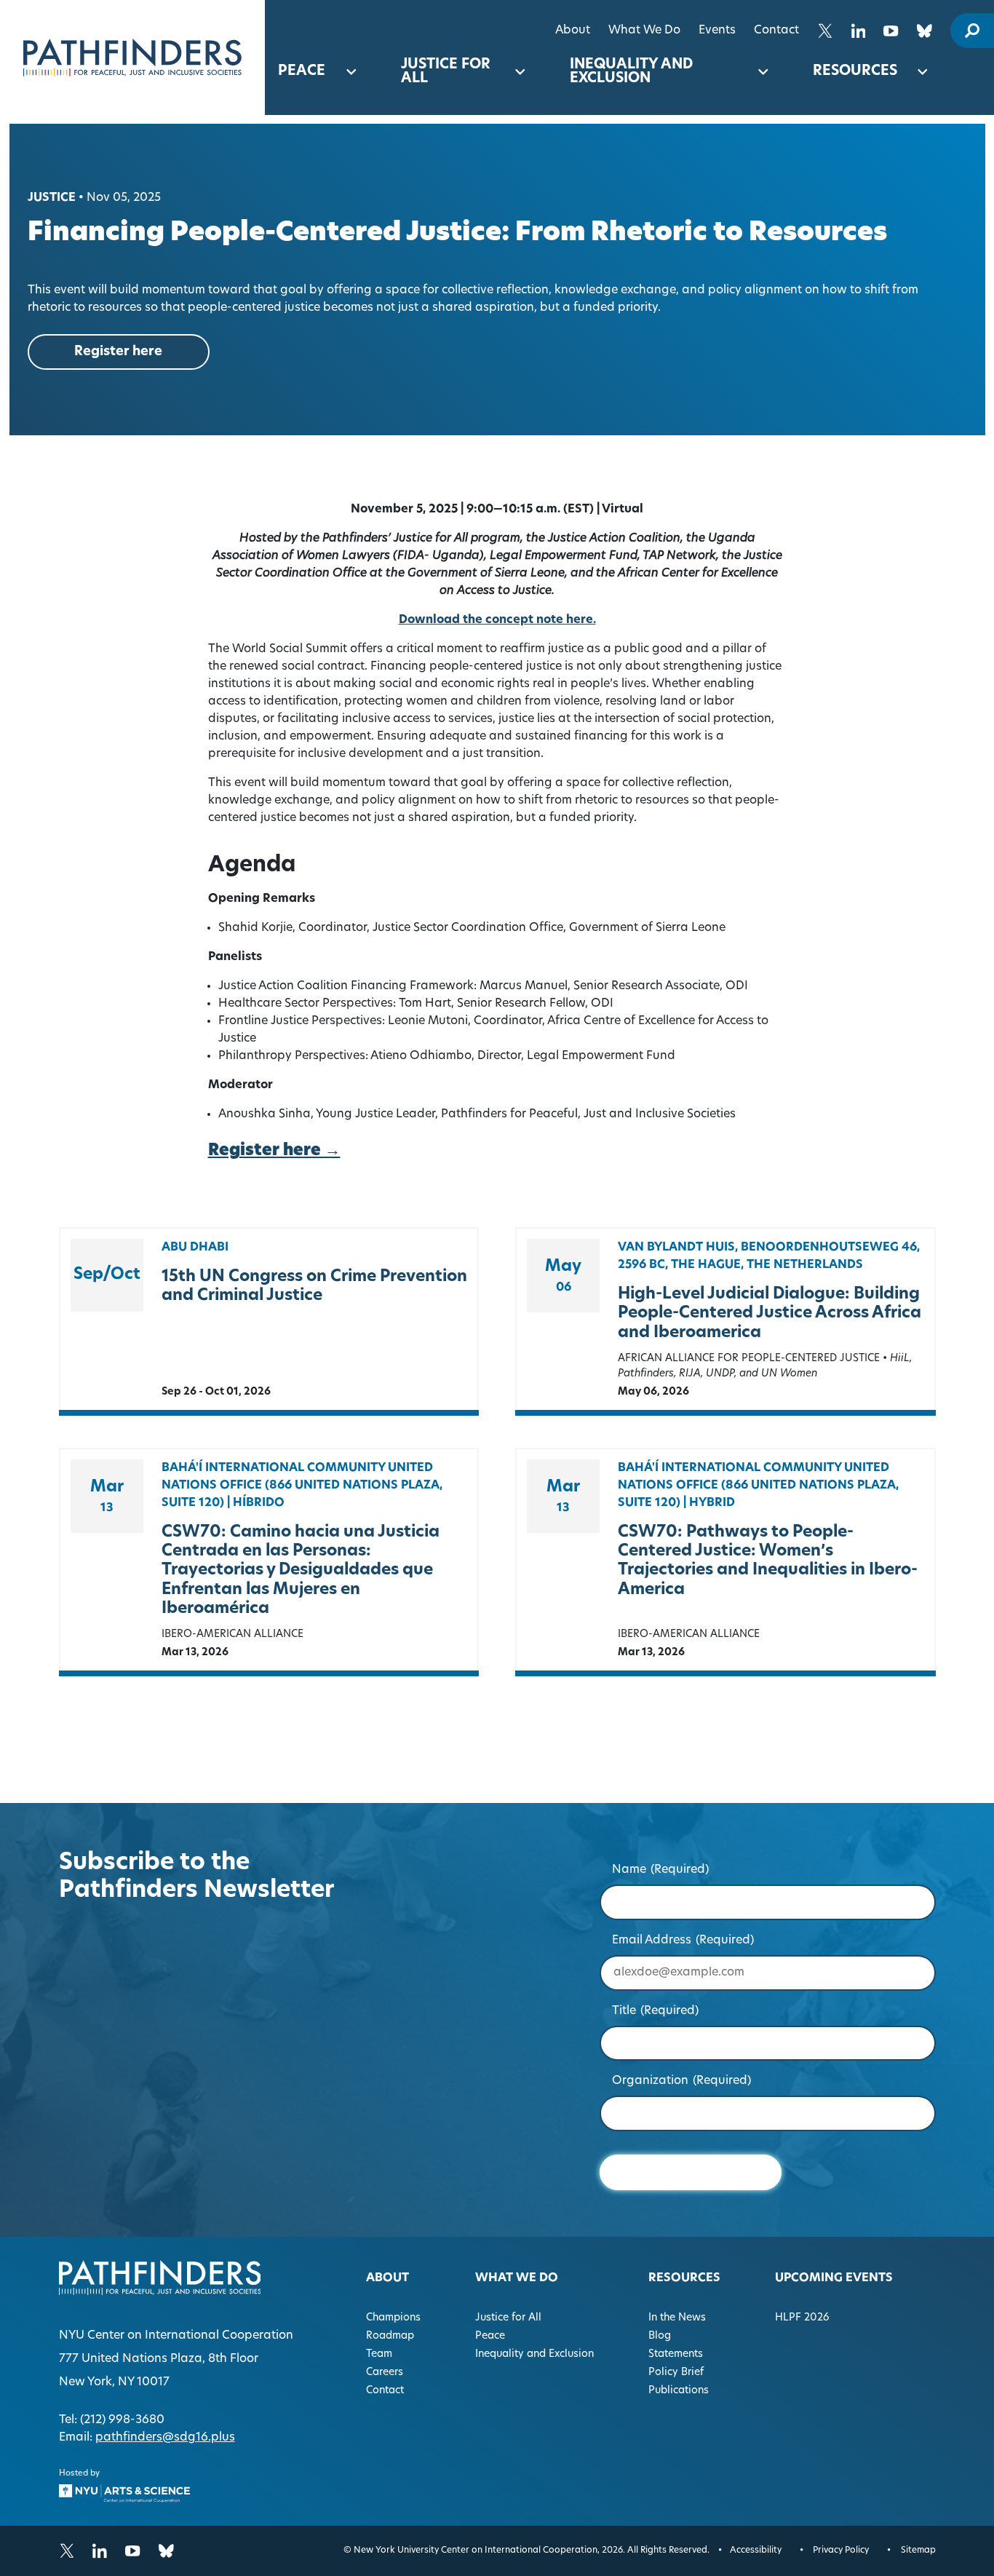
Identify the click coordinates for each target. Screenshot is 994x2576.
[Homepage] (132, 58)
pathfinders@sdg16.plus (165, 2438)
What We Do (644, 31)
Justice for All (446, 72)
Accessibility (756, 2551)
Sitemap (918, 2551)
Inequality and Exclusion (631, 72)
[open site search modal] (972, 31)
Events (717, 31)
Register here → (274, 1151)
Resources (855, 72)
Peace (302, 72)
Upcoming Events (834, 2278)
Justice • (56, 198)
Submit (690, 2172)
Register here (118, 352)
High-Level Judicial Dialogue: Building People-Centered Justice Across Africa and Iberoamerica (770, 1314)
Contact (776, 31)
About (573, 31)
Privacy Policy (841, 2551)
